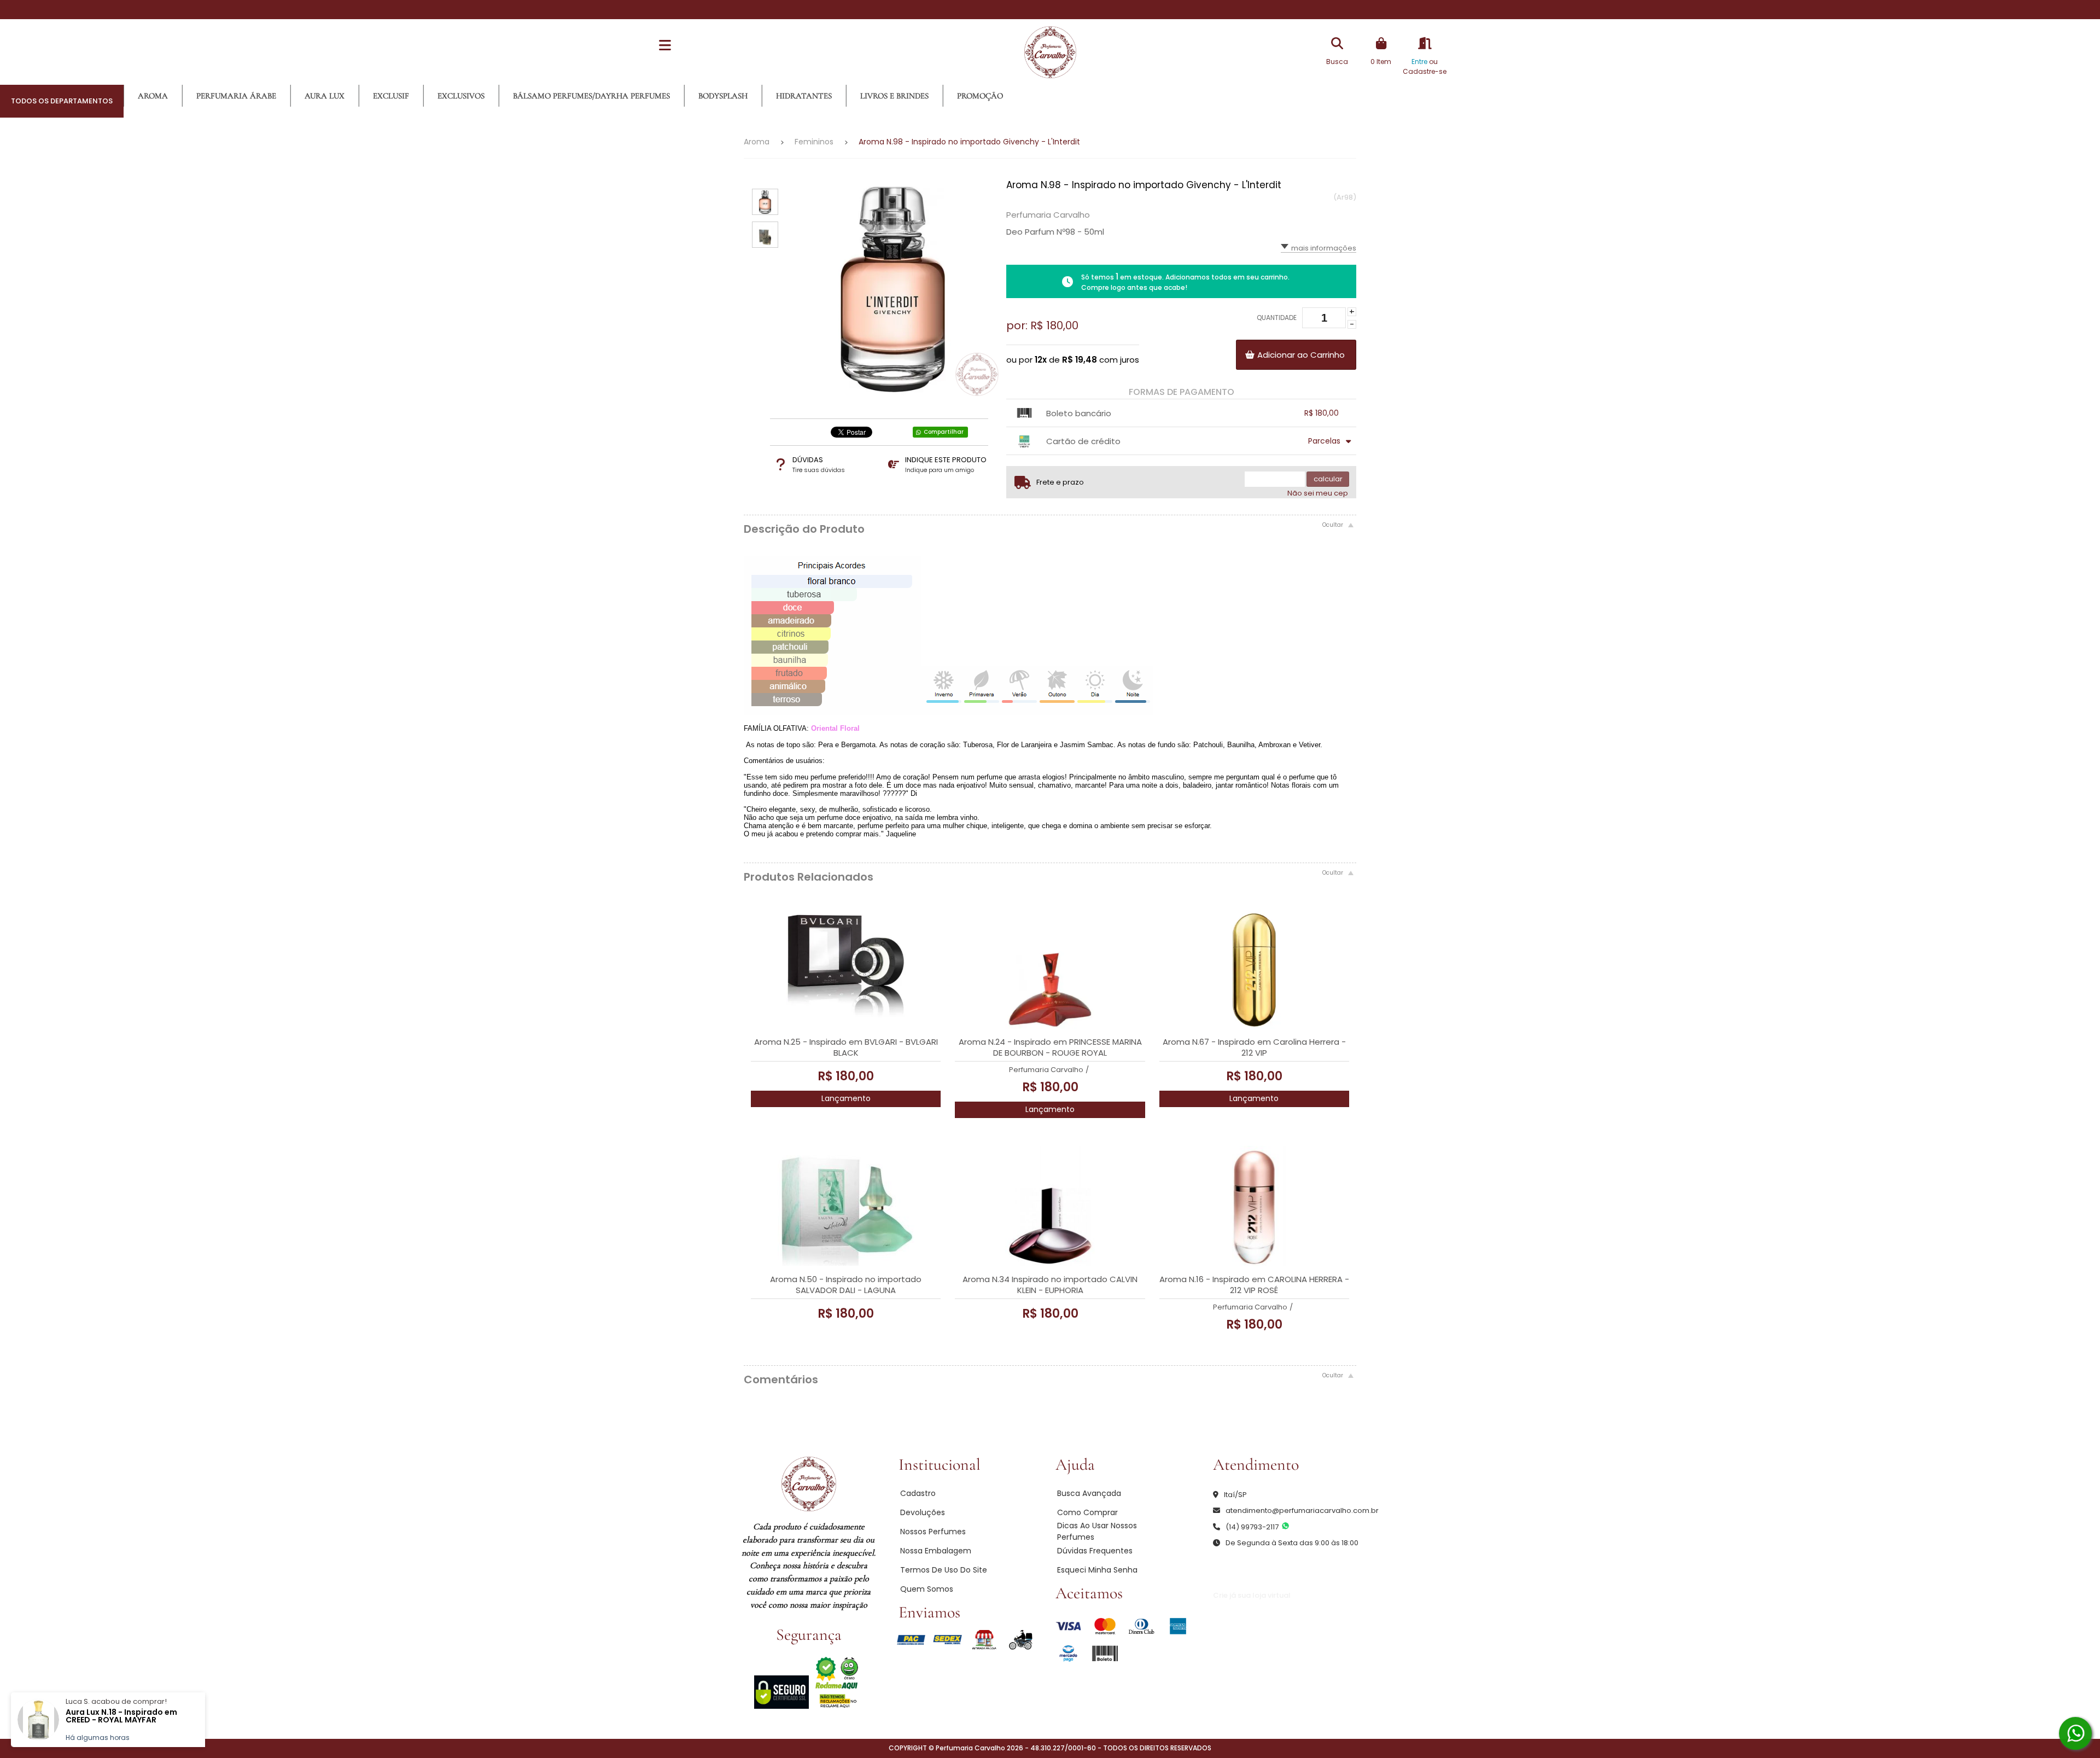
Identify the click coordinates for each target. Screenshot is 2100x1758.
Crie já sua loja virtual (1252, 1595)
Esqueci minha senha (1097, 1570)
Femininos (814, 142)
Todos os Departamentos (62, 101)
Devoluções (923, 1512)
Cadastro (918, 1493)
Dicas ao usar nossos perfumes (1097, 1531)
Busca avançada (1089, 1493)
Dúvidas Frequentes (1095, 1551)
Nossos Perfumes (933, 1532)
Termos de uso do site (944, 1570)
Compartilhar (944, 432)
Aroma (757, 142)
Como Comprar (1087, 1512)
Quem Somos (927, 1589)
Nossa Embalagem (936, 1551)
